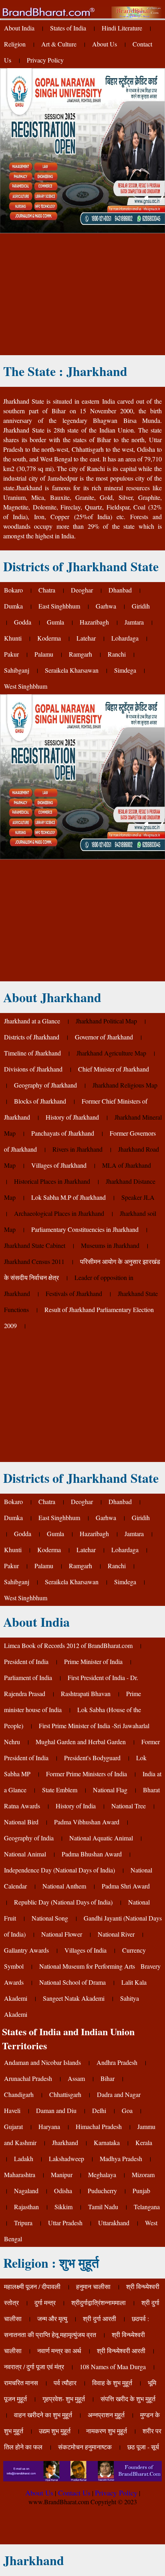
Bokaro (13, 590)
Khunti (13, 638)
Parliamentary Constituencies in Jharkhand (85, 1229)
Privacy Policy (45, 60)
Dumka (13, 606)
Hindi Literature (122, 28)
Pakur (11, 654)
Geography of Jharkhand (45, 1085)
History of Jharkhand (72, 1117)
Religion (15, 44)
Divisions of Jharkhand (33, 1069)
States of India (68, 28)
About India (19, 28)
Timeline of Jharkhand (32, 1053)
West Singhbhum (26, 686)
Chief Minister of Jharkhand (114, 1069)
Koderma (49, 638)
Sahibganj (17, 670)
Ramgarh (80, 654)
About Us (105, 44)
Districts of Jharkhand (32, 1037)
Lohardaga (125, 638)
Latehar (86, 638)
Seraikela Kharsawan (72, 670)
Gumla (55, 622)
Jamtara (134, 622)
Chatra (47, 590)
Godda (23, 622)
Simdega (125, 670)
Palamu (44, 654)
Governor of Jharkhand (104, 1037)
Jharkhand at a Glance (32, 1021)
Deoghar (82, 590)
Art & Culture (59, 44)
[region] (82, 293)
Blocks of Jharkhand (40, 1101)
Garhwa (106, 606)
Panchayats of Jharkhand (63, 1133)
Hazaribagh (94, 622)
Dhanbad (120, 590)
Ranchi (117, 654)
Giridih (141, 606)
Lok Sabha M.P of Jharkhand (68, 1197)
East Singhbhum (59, 606)
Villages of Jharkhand (59, 1165)
